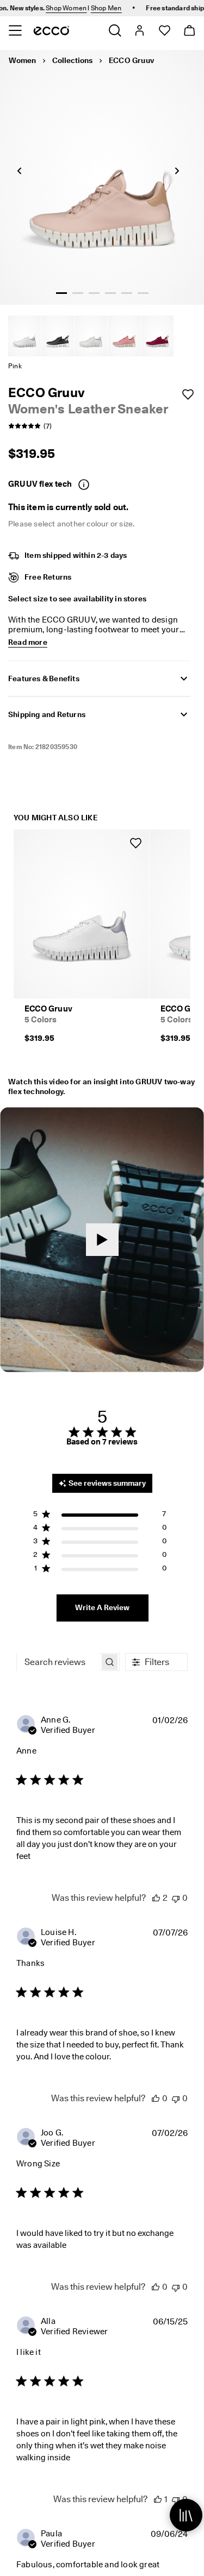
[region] (100, 1516)
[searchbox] (58, 1662)
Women (22, 60)
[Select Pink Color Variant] (124, 336)
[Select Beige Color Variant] (91, 336)
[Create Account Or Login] (139, 30)
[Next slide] (177, 171)
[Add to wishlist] (188, 394)
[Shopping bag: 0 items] (189, 30)
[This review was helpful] (156, 1898)
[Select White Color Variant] (24, 336)
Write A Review (102, 1607)
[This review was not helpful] (176, 1898)
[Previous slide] (19, 171)
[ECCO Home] (51, 30)
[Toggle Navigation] (15, 30)
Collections (72, 60)
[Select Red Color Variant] (157, 336)
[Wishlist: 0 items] (164, 30)
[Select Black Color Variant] (58, 336)
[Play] (102, 1240)
